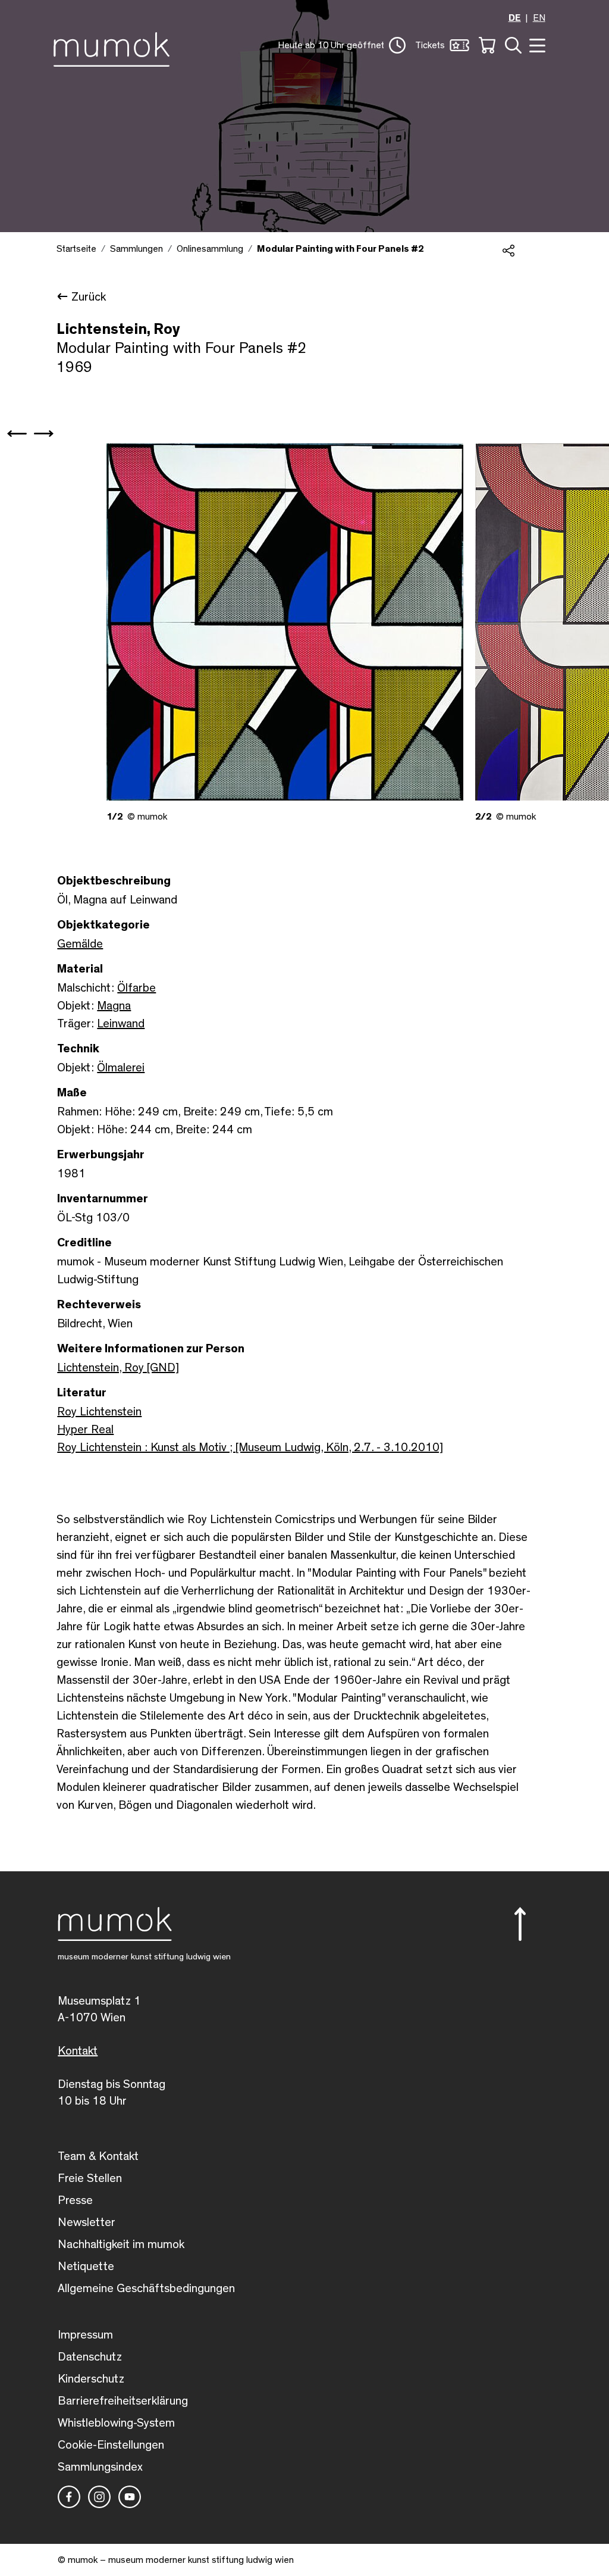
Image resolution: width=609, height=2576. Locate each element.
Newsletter (87, 2222)
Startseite (76, 249)
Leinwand (121, 1024)
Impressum (85, 2335)
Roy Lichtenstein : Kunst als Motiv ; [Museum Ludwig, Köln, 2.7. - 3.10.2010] (250, 1448)
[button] (342, 45)
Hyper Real (85, 1430)
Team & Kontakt (98, 2156)
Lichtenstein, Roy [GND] (118, 1368)
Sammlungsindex (100, 2467)
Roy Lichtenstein (99, 1412)
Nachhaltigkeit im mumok (121, 2244)
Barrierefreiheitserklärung (123, 2401)
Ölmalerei (121, 1068)
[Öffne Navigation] (536, 44)
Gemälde (80, 944)
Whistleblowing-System (116, 2423)
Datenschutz (90, 2357)
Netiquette (86, 2266)
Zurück (89, 297)
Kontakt (78, 2051)
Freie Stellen (90, 2178)
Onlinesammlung (210, 249)
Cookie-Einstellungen (111, 2445)
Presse (75, 2200)
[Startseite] (114, 47)
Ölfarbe (136, 988)
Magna (114, 1006)
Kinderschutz (91, 2379)
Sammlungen (136, 249)
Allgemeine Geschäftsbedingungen (146, 2289)
